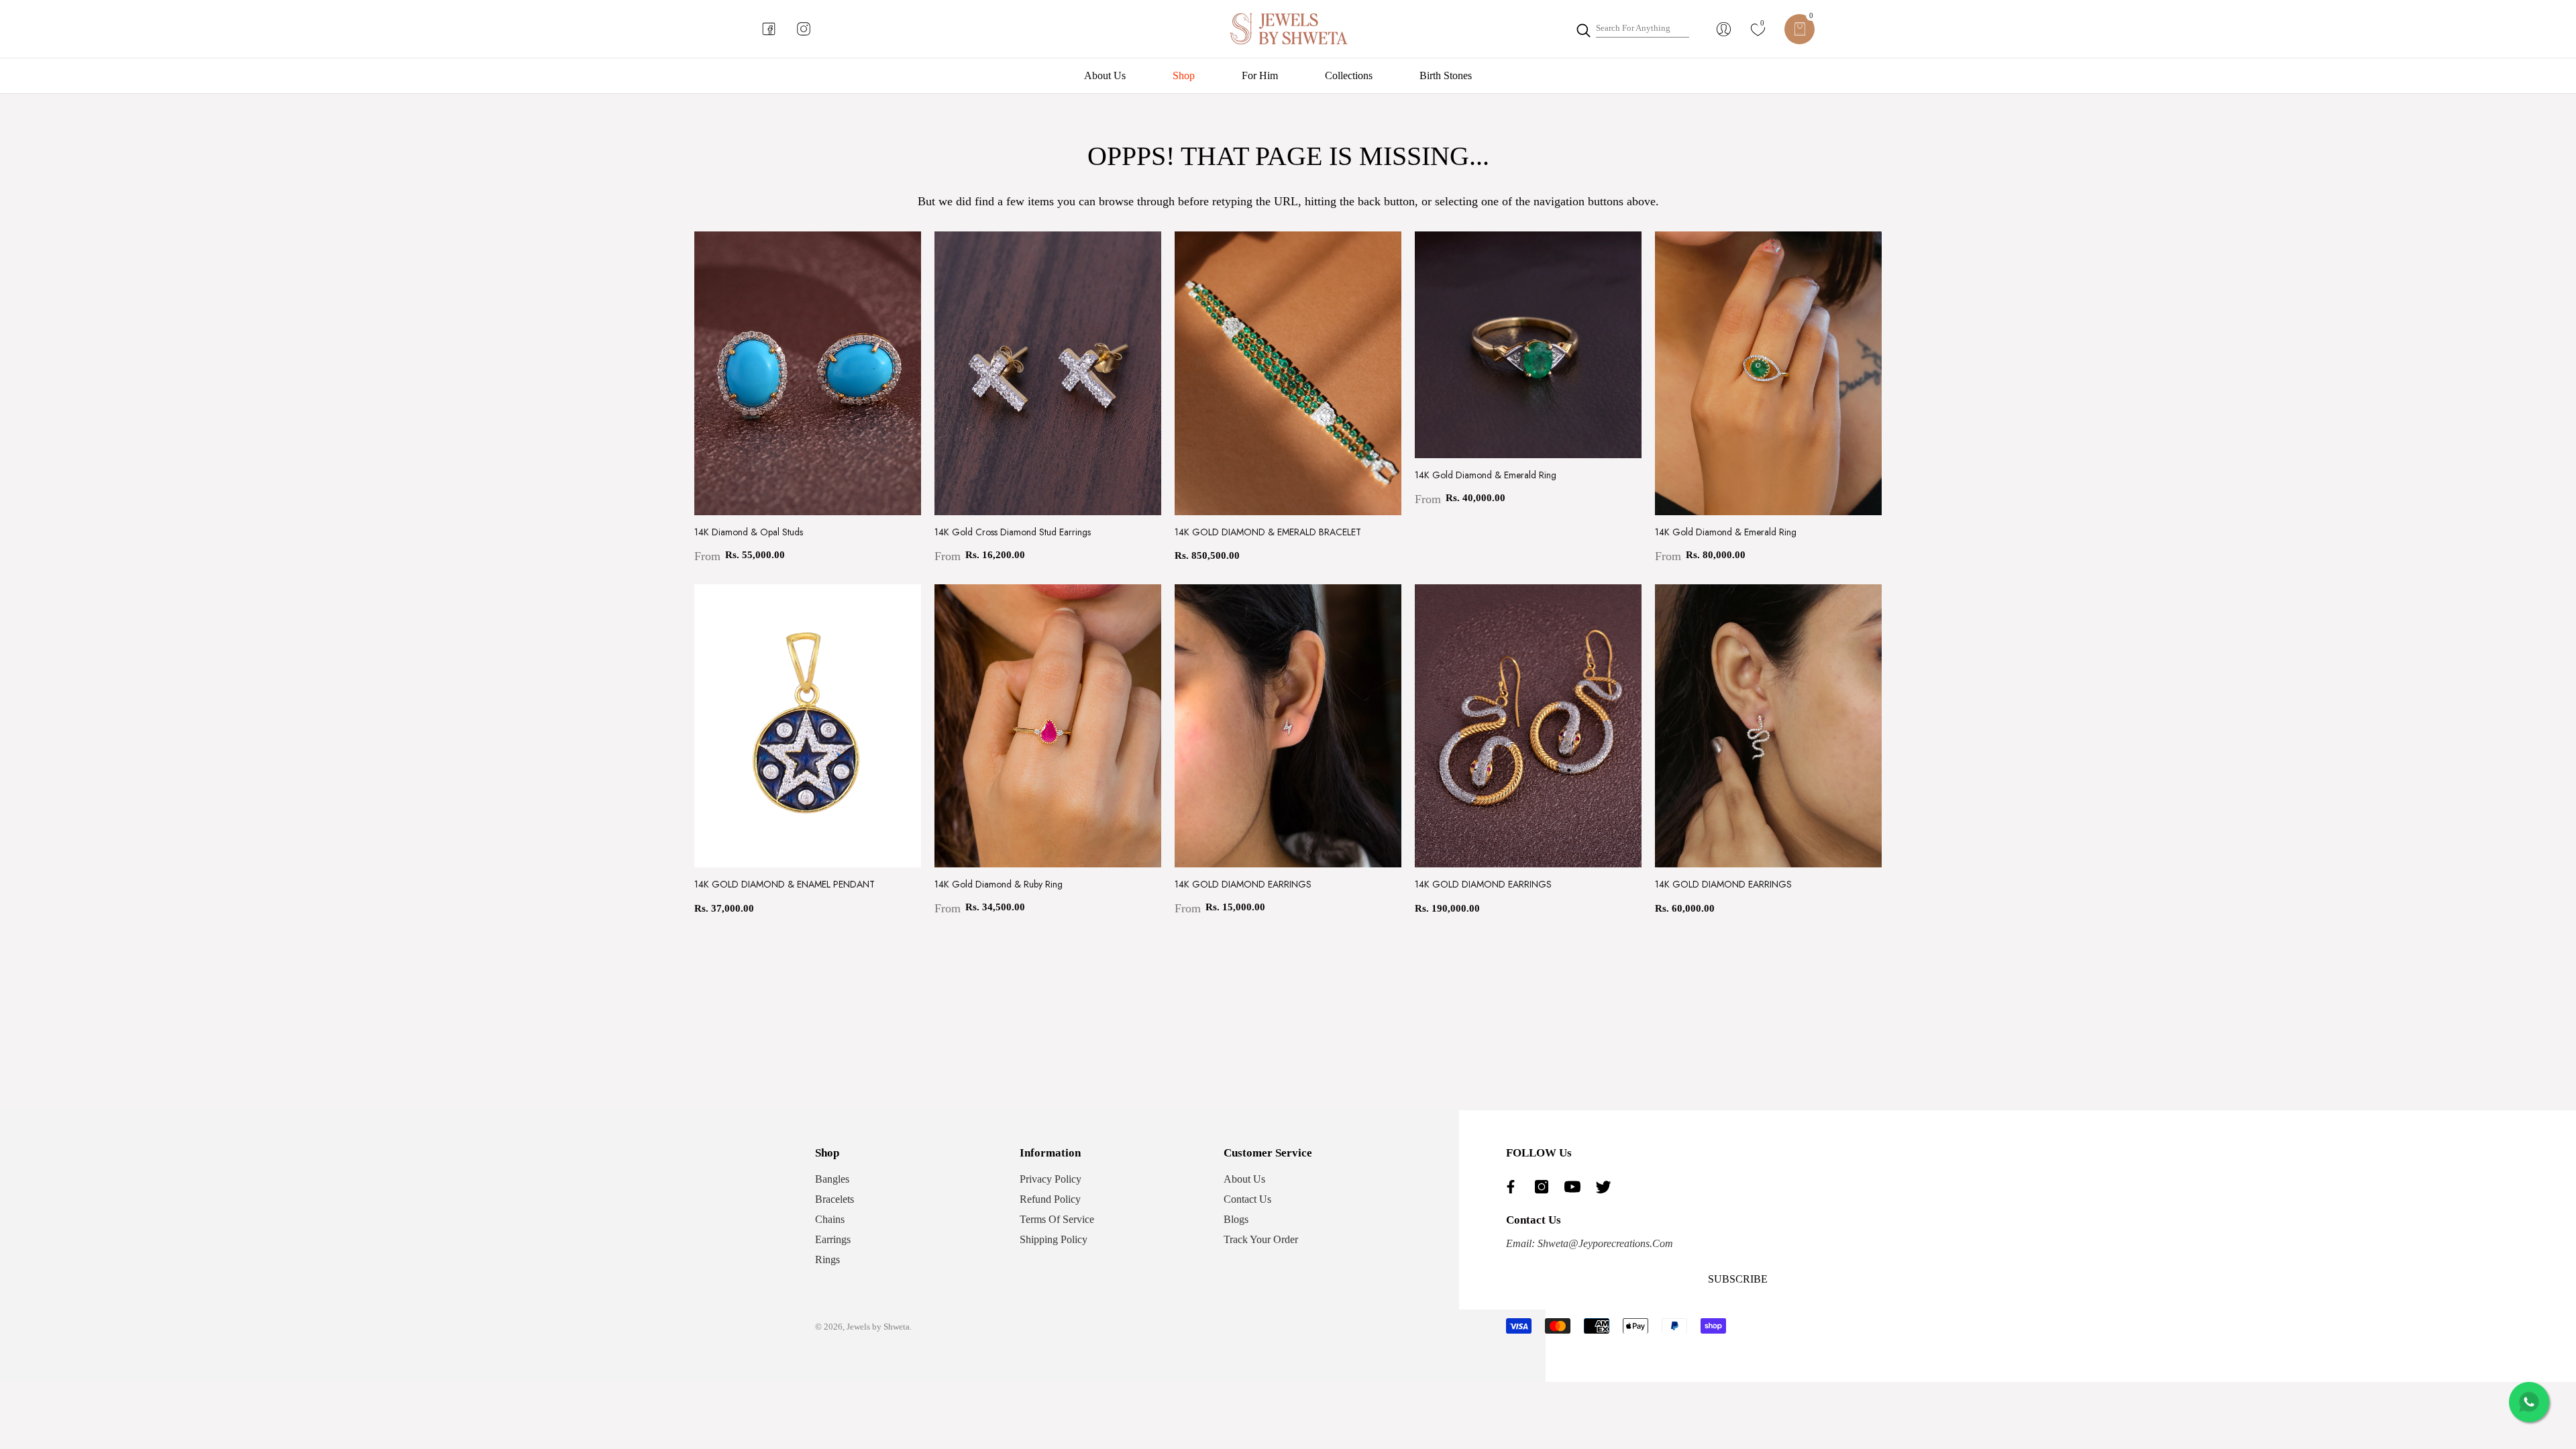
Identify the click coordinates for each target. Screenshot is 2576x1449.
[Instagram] (1545, 1187)
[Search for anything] (1632, 29)
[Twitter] (1607, 1187)
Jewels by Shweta (878, 1327)
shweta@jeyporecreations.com (1604, 1243)
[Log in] (1724, 29)
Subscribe (1738, 1279)
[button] (1800, 29)
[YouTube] (1576, 1187)
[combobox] (1643, 29)
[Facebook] (1514, 1187)
